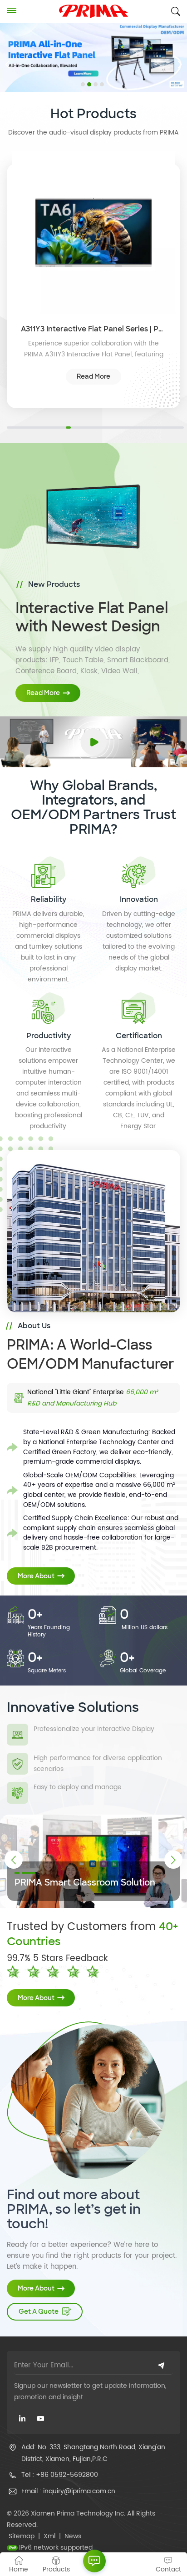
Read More (93, 376)
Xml (49, 2536)
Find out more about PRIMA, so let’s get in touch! (74, 2209)
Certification (139, 1036)
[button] (83, 84)
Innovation (139, 899)
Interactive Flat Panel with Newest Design (92, 617)
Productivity (49, 1036)
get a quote (39, 2311)
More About (36, 1576)
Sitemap (22, 2536)
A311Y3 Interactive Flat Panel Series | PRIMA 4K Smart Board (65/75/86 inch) (93, 329)
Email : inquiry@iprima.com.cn (68, 2491)
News (73, 2536)
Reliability (49, 899)
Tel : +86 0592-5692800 (60, 2475)
